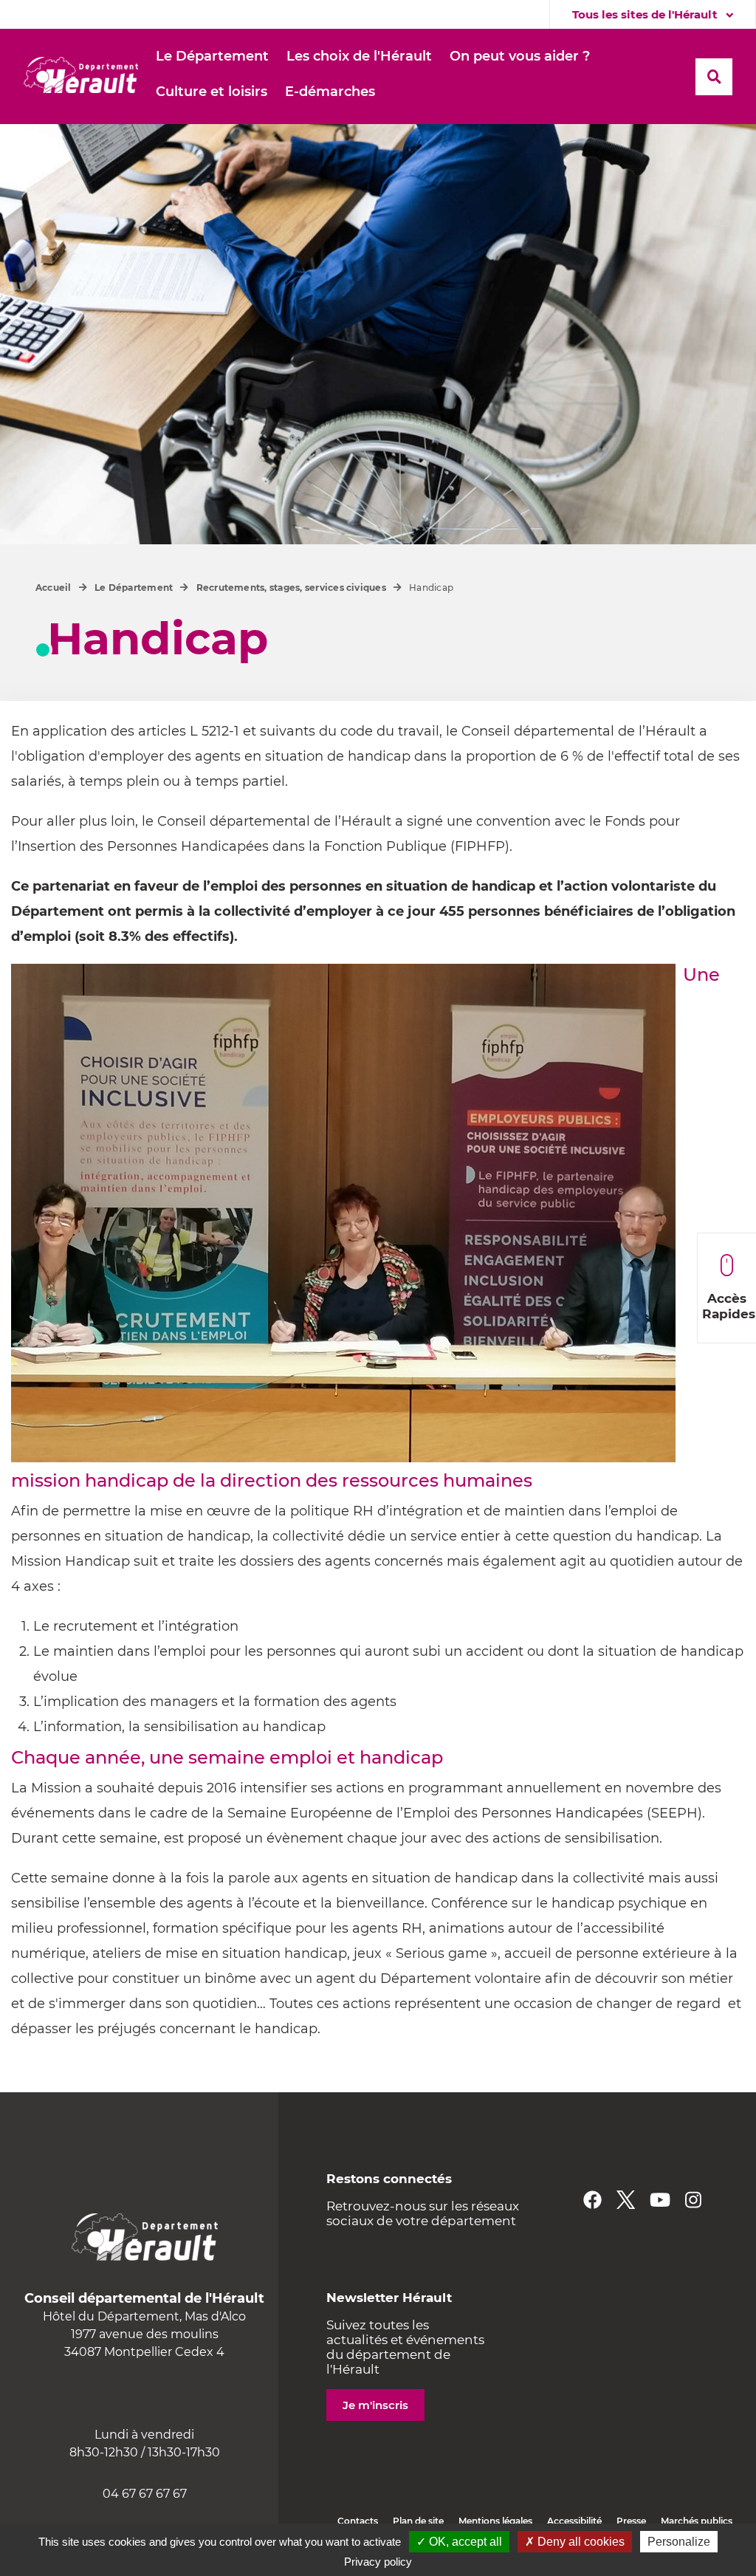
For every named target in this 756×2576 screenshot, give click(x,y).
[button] (212, 57)
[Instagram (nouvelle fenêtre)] (693, 2200)
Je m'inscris (375, 2405)
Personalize (679, 2542)
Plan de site (418, 2521)
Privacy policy (378, 2562)
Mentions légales (495, 2521)
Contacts (358, 2521)
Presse (631, 2521)
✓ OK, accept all (459, 2542)
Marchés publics (697, 2521)
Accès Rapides (729, 1306)
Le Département (134, 588)
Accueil (54, 588)
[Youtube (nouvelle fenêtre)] (660, 2200)
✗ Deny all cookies (575, 2542)
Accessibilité (574, 2521)
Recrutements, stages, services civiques (291, 588)
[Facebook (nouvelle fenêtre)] (592, 2200)
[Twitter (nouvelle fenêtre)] (626, 2200)
